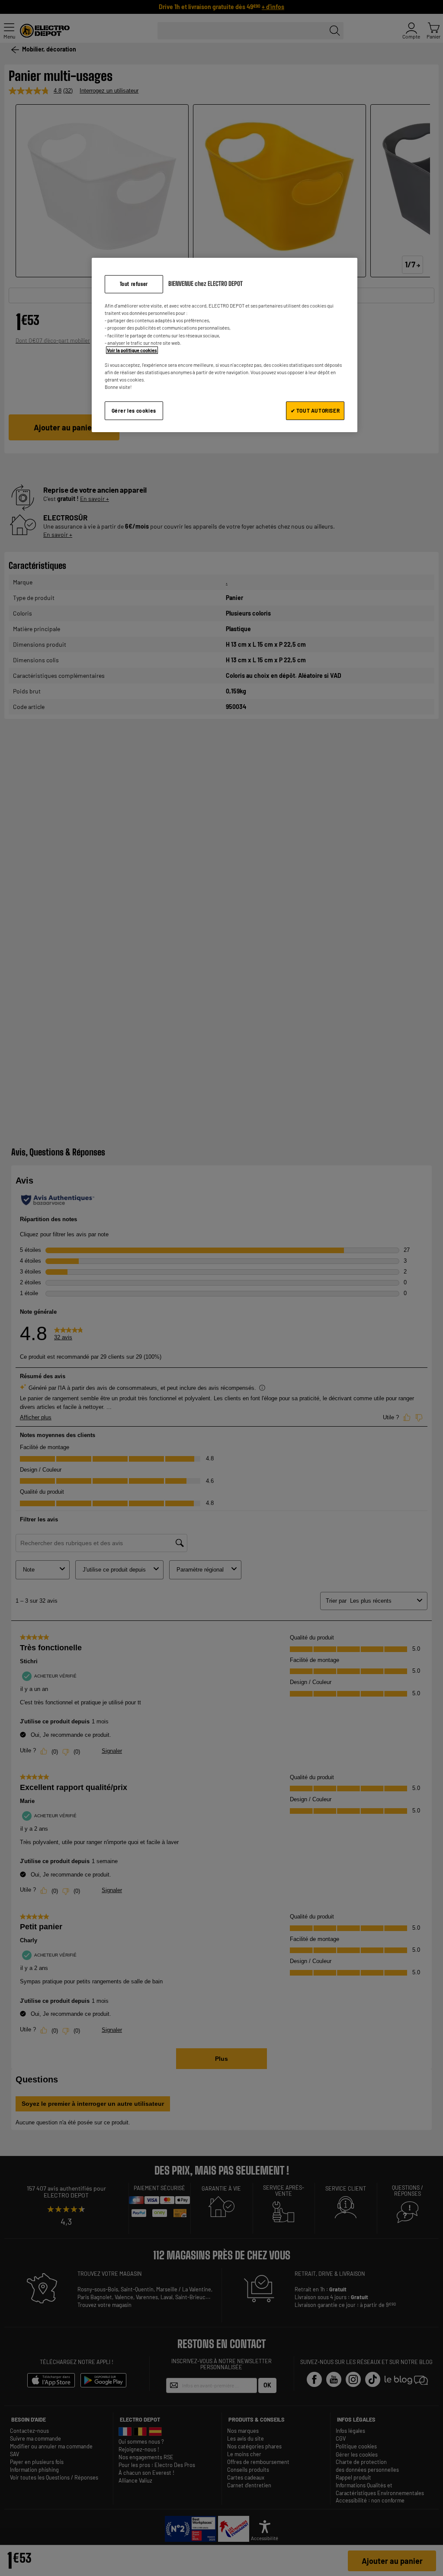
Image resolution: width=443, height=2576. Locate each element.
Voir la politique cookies (132, 350)
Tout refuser (134, 284)
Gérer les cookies (134, 411)
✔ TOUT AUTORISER (315, 411)
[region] (225, 345)
